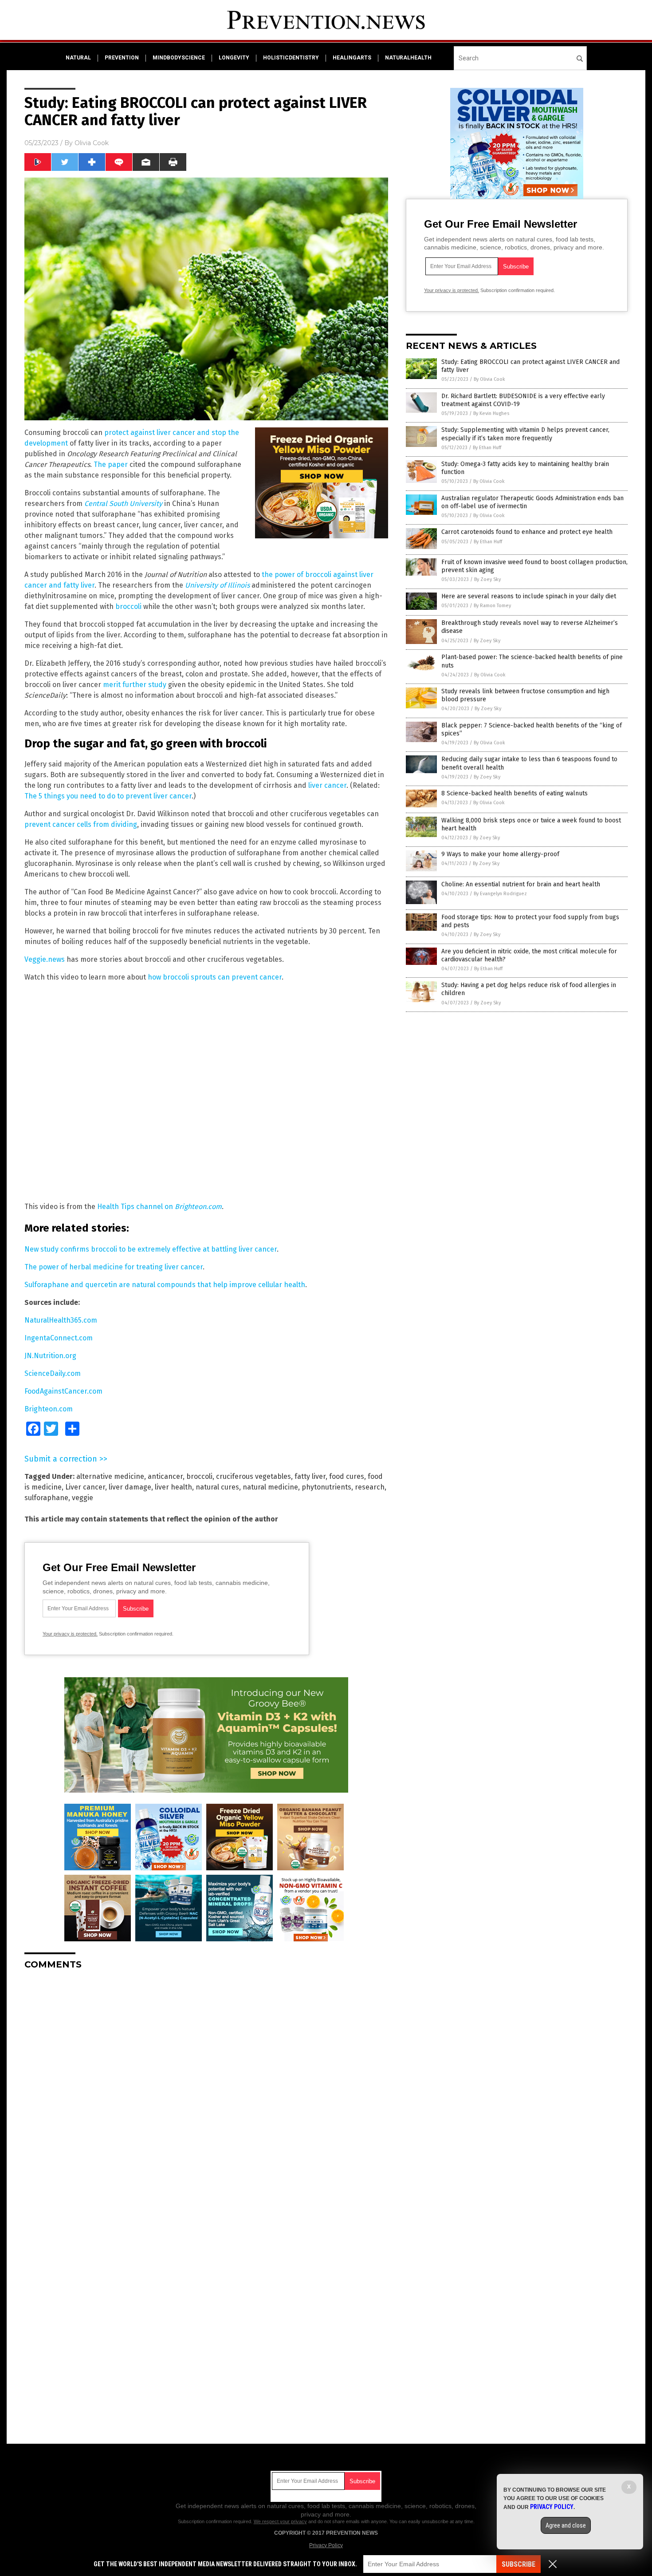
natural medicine (270, 1487)
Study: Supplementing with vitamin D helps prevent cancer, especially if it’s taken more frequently (525, 434)
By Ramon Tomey (492, 606)
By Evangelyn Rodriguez (500, 894)
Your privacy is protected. (70, 1634)
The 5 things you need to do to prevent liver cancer (108, 796)
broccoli (128, 606)
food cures (347, 1476)
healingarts (352, 58)
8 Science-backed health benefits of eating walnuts (515, 793)
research (370, 1487)
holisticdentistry (291, 58)
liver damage (130, 1487)
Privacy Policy (326, 2545)
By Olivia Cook (489, 379)
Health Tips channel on (159, 1207)
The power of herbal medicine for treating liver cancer (114, 1267)
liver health (173, 1487)
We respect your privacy (280, 2521)
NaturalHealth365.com (61, 1320)
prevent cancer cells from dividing (81, 824)
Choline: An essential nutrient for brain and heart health (521, 884)
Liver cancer (85, 1487)
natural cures (217, 1487)
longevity (234, 58)
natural (78, 58)
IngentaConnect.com (59, 1338)
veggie (82, 1498)
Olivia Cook (92, 143)
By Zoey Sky (487, 579)
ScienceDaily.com (53, 1373)
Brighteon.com (49, 1409)
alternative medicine (110, 1476)
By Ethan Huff (487, 448)
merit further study (135, 685)
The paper (111, 464)
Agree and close (566, 2525)
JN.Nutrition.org (50, 1356)
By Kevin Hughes (491, 413)
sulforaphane (46, 1498)
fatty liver (310, 1476)
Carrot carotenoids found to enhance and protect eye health (527, 532)
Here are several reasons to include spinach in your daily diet (529, 596)
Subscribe (518, 2564)
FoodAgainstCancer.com (63, 1391)
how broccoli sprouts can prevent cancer (215, 977)
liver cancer (327, 785)
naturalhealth (408, 58)
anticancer (165, 1476)
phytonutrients (326, 1487)
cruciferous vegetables (253, 1476)
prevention (122, 58)
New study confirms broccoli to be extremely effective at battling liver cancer (151, 1249)
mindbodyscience (179, 58)
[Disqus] (206, 2088)
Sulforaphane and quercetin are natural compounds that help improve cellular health (165, 1285)
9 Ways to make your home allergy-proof (500, 854)
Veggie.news (45, 959)
